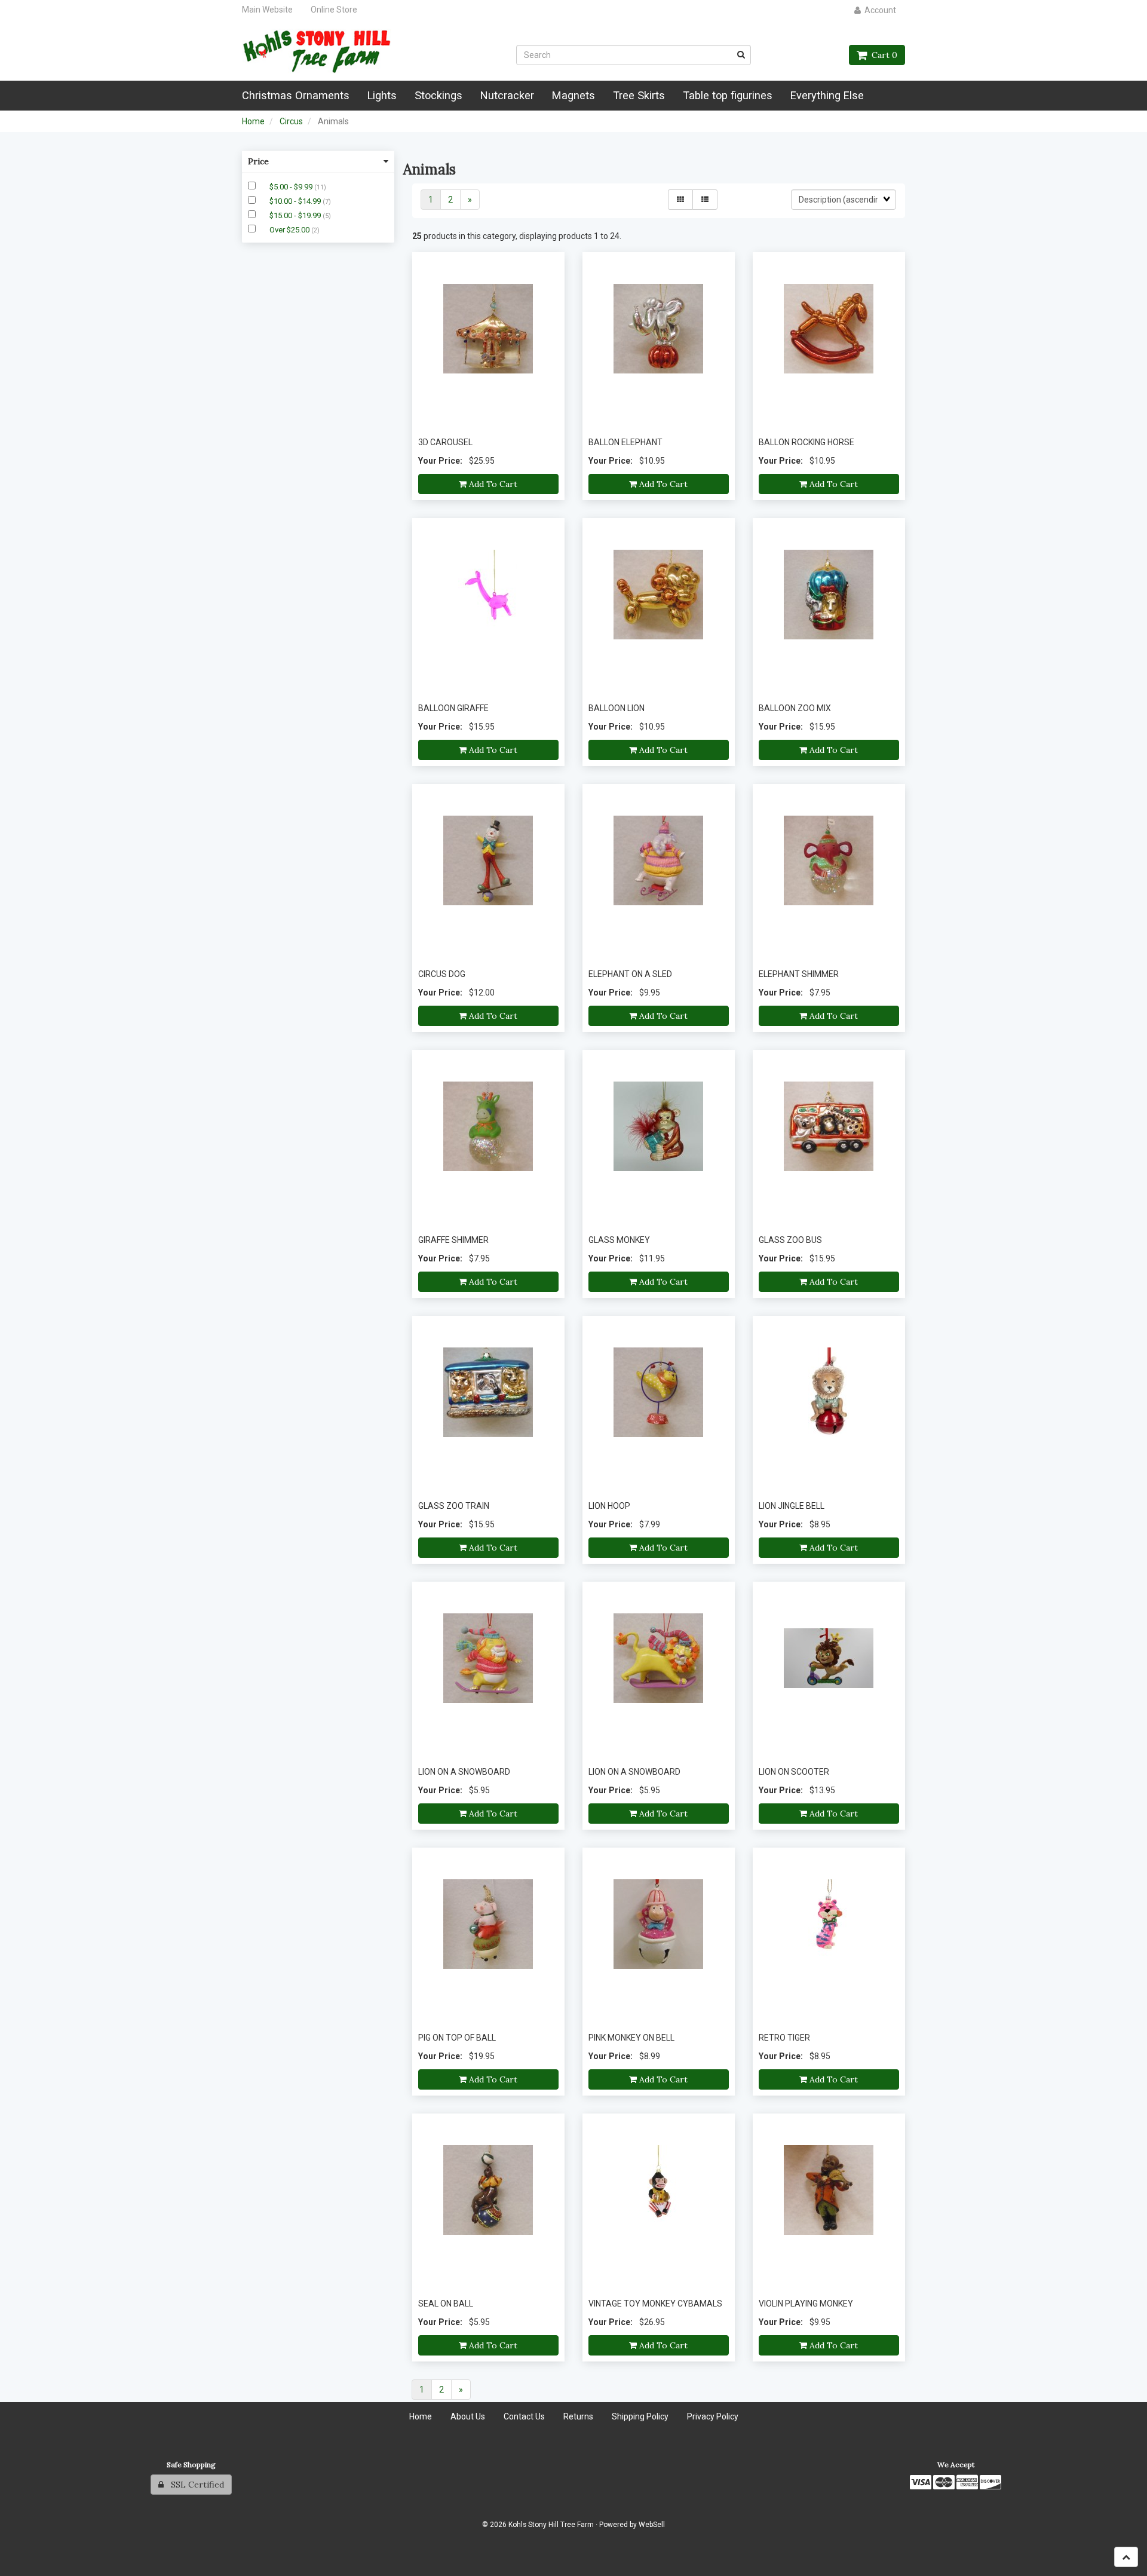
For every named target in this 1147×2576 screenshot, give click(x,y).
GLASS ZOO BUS (790, 1240)
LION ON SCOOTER (794, 1772)
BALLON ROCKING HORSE (806, 442)
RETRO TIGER (784, 2038)
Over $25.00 (290, 230)
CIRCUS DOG (442, 974)
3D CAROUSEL (445, 442)
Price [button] (258, 161)
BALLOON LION (617, 708)
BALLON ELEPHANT (625, 442)
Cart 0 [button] (882, 55)
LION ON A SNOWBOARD (464, 1772)
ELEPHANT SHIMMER (799, 974)
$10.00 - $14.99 (296, 201)
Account (878, 10)
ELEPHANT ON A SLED (630, 974)
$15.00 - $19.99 (296, 215)
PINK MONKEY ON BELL (631, 2038)
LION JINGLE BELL (792, 1506)
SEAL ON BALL (446, 2304)
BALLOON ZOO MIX (795, 708)
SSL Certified (194, 2485)
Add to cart (492, 484)
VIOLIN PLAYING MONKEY (806, 2304)
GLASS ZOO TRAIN (454, 1506)
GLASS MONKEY (619, 1240)
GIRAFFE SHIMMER (453, 1240)
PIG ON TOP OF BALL (457, 2038)
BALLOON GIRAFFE (453, 708)
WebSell (652, 2525)
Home (253, 121)
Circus (291, 121)
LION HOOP (609, 1506)
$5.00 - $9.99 (292, 187)
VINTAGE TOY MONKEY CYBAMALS (655, 2304)
